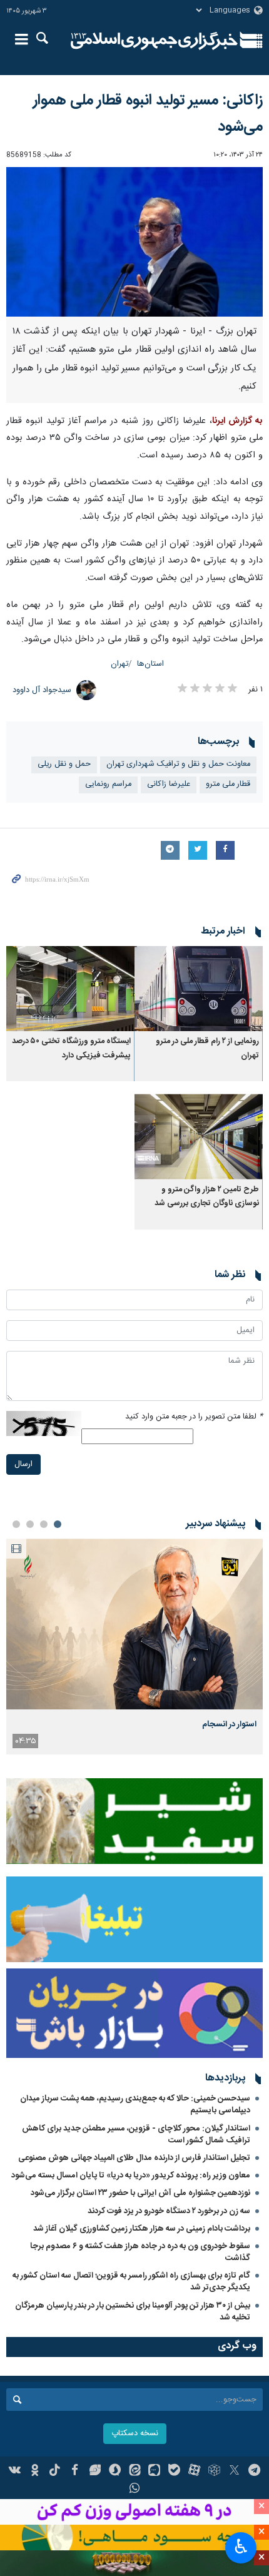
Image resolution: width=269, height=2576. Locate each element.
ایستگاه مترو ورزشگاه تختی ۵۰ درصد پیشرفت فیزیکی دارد (71, 1048)
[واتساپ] (135, 2490)
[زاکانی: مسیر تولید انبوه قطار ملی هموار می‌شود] (134, 242)
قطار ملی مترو (228, 784)
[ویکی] (15, 2472)
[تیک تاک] (55, 2472)
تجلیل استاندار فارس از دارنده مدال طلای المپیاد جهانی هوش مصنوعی (134, 2158)
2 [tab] (44, 1524)
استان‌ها (150, 664)
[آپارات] (194, 2472)
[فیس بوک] (75, 2472)
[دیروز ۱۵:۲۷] (134, 1624)
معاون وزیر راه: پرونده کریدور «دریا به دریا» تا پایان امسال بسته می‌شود (131, 2176)
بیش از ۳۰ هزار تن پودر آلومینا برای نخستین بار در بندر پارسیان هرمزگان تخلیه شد (133, 2312)
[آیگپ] (154, 2472)
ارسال (23, 1464)
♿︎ (241, 2547)
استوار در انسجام (229, 1724)
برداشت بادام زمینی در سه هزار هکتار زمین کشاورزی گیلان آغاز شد (142, 2229)
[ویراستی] (95, 2472)
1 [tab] (58, 1524)
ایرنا (154, 41)
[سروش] (115, 2472)
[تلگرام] (254, 2472)
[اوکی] (35, 2472)
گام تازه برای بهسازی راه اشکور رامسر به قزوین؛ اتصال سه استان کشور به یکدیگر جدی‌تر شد (131, 2282)
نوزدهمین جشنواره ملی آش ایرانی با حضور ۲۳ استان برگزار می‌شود (140, 2193)
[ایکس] (234, 2472)
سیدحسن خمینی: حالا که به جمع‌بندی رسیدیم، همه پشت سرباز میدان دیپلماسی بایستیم (135, 2105)
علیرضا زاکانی (169, 784)
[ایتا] (135, 2472)
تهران (119, 664)
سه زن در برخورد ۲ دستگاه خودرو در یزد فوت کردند (169, 2211)
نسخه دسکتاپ (135, 2434)
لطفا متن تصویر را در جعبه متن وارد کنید (194, 1417)
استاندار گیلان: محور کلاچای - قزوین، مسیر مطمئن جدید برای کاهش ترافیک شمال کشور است (136, 2135)
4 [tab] (16, 1524)
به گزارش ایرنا (237, 421)
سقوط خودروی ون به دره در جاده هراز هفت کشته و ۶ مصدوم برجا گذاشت (140, 2252)
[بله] (174, 2472)
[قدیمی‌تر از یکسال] (199, 989)
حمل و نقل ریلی (64, 764)
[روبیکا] (214, 2472)
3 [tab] (30, 1524)
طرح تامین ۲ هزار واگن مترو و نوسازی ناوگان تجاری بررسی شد (207, 1197)
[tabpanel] (134, 1647)
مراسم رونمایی (108, 784)
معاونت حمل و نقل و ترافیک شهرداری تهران (178, 764)
